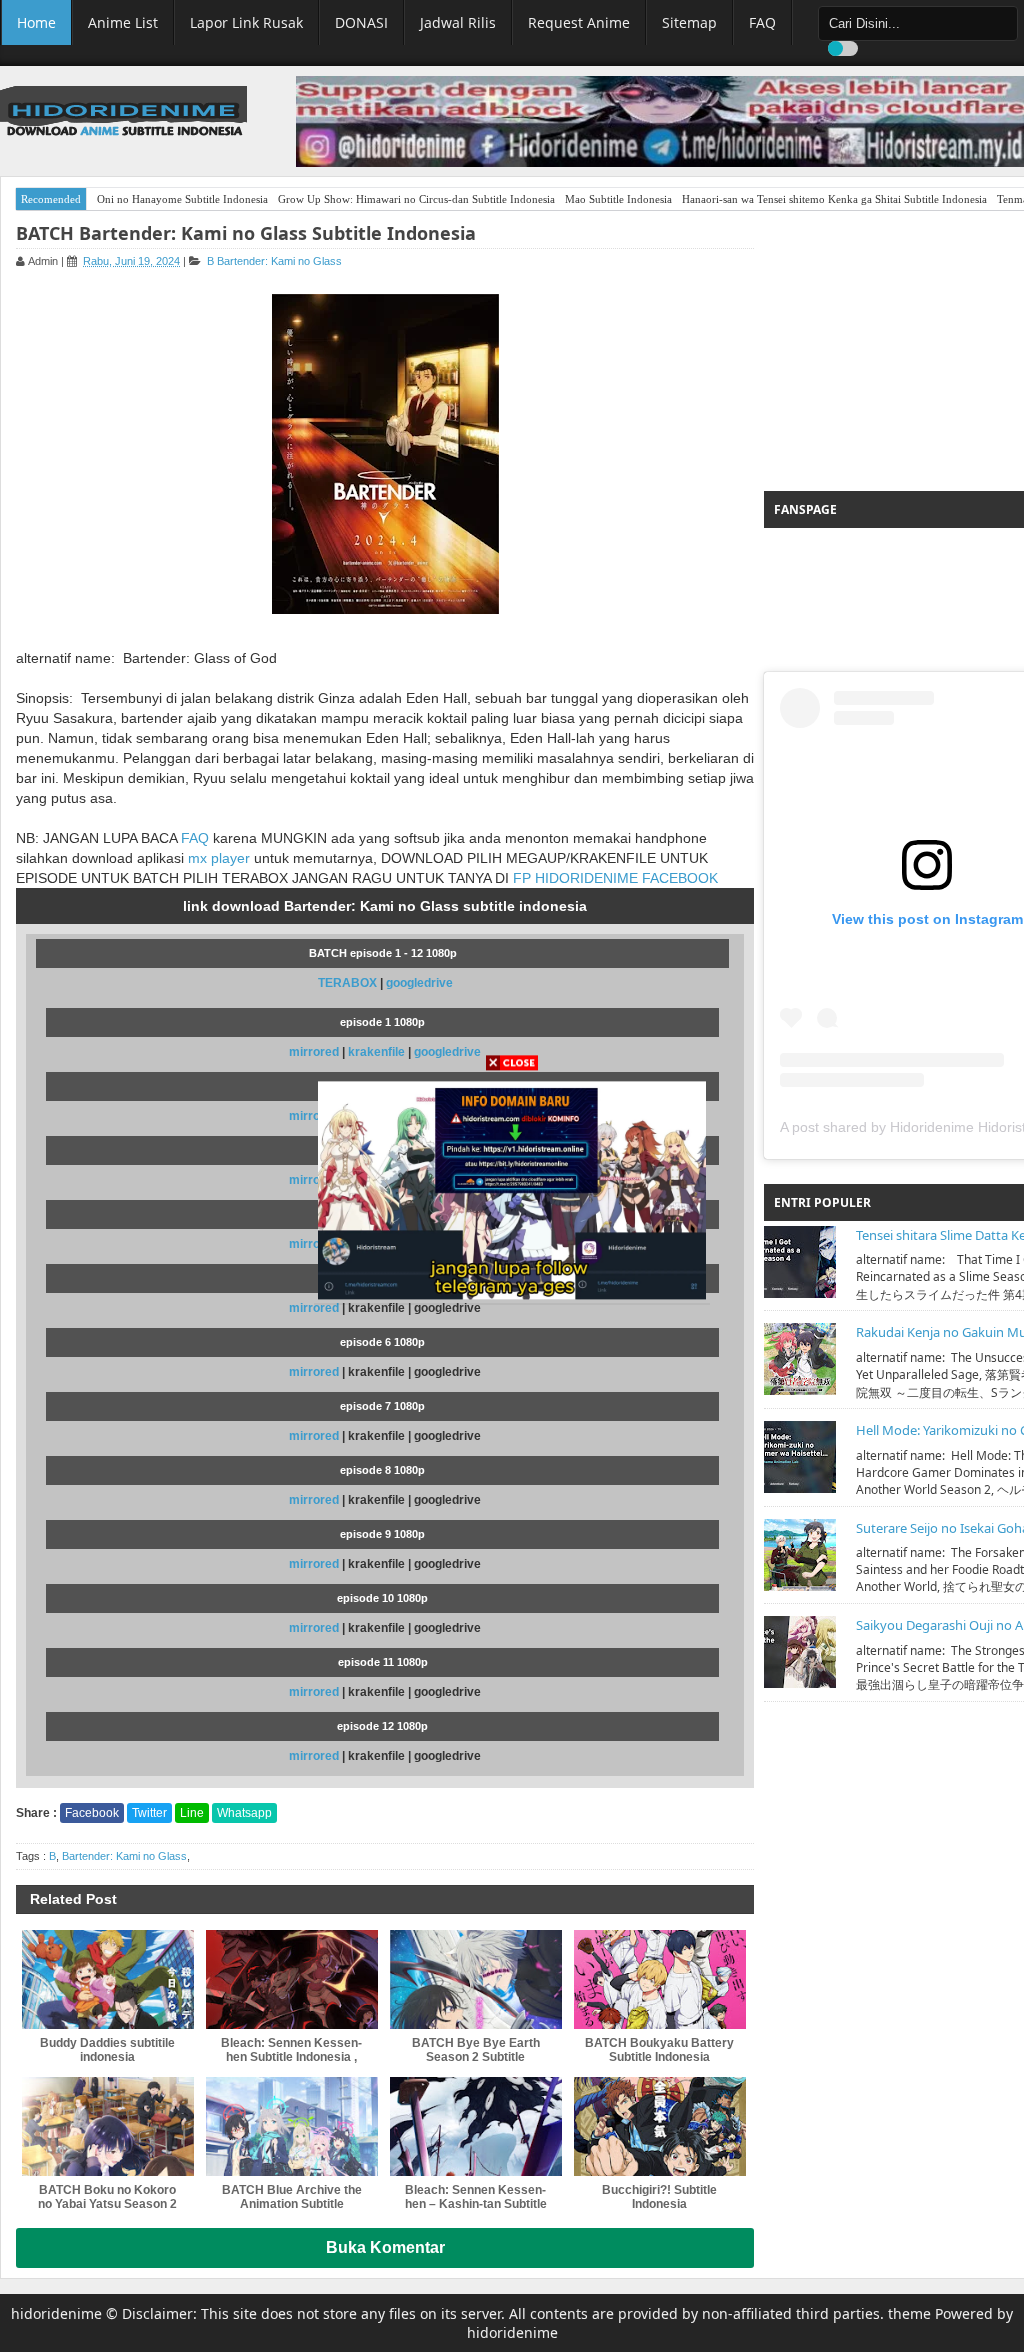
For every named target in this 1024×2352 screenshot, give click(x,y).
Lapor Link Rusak (246, 22)
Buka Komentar (385, 2247)
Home (36, 22)
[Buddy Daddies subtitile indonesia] (108, 1979)
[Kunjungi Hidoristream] (512, 1189)
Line (192, 1813)
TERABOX (347, 983)
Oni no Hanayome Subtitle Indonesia (182, 199)
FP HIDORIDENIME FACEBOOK (615, 878)
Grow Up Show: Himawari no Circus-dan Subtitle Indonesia (416, 199)
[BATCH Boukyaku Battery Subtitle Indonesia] (660, 1979)
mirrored (314, 1308)
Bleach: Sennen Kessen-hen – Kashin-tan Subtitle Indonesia (476, 2204)
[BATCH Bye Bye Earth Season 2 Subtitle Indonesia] (476, 1979)
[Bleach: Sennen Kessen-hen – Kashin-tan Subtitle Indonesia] (476, 2126)
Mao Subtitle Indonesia (618, 199)
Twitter (149, 1813)
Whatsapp (244, 1813)
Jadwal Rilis (458, 22)
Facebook (92, 1813)
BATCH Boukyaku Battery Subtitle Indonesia (659, 2050)
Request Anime (579, 22)
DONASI (361, 22)
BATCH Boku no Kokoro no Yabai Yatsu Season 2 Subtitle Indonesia (107, 2204)
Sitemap (689, 22)
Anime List (123, 22)
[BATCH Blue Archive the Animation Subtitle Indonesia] (292, 2126)
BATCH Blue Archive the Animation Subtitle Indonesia (292, 2204)
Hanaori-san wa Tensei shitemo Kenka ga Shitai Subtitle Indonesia (834, 199)
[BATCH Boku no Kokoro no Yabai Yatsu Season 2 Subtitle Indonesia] (108, 2126)
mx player (219, 858)
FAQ (762, 22)
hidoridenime (56, 2313)
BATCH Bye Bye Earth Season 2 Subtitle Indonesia (476, 2057)
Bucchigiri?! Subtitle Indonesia (659, 2197)
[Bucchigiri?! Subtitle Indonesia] (660, 2126)
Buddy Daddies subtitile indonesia (107, 2050)
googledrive (419, 983)
